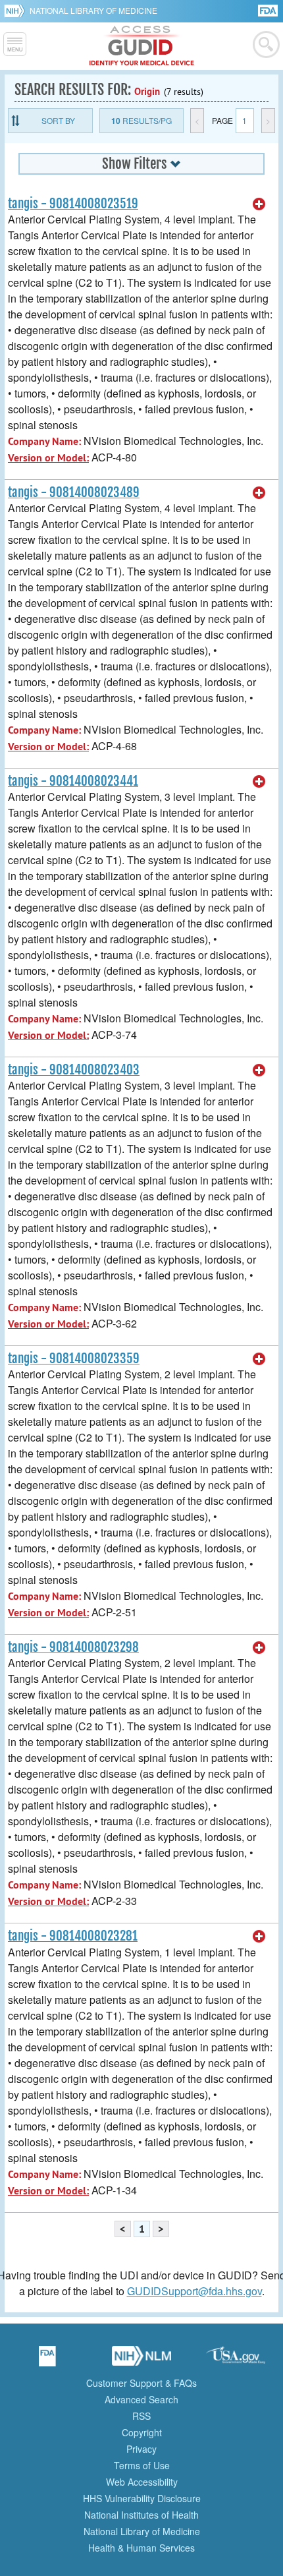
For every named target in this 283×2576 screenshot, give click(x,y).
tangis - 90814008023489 (74, 492)
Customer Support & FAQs (141, 2383)
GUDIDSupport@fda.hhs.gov (194, 2291)
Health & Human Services (141, 2548)
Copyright (142, 2432)
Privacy (141, 2449)
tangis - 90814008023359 (74, 1359)
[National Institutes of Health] (17, 11)
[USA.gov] (236, 2360)
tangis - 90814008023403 (74, 1070)
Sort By (58, 120)
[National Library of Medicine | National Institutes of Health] (141, 2360)
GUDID (142, 46)
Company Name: (44, 441)
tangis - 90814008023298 (73, 1647)
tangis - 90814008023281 (73, 1936)
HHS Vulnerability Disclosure (142, 2498)
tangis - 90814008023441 (73, 781)
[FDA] (269, 10)
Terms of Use (142, 2465)
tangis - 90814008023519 (73, 204)
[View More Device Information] (259, 204)
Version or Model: (48, 458)
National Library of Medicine (93, 10)
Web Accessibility (142, 2482)
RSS (141, 2416)
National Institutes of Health (141, 2515)
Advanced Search (141, 2399)
